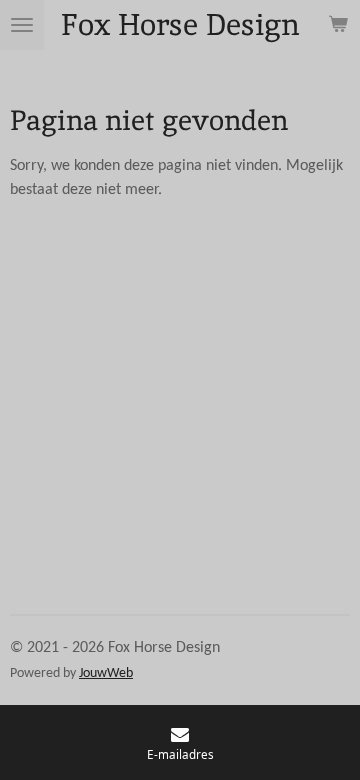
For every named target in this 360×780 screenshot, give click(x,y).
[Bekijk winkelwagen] (338, 25)
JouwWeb (106, 673)
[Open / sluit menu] (22, 25)
